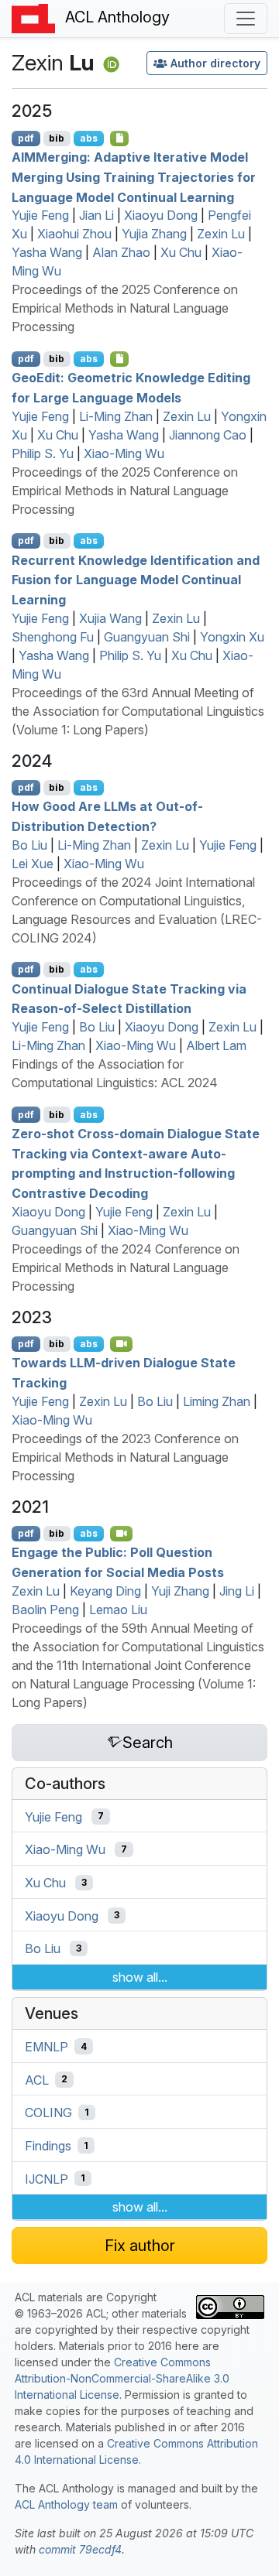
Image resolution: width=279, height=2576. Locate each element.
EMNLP (46, 2047)
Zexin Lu (221, 234)
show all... (140, 1977)
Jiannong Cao (208, 435)
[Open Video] (122, 1344)
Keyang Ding (105, 1591)
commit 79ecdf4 (80, 2549)
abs (89, 138)
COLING (48, 2112)
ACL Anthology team (66, 2504)
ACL (37, 2079)
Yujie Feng (40, 215)
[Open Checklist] (120, 139)
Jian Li (96, 215)
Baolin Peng (45, 1610)
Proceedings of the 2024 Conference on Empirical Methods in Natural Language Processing (126, 1267)
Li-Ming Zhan (116, 416)
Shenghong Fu (53, 637)
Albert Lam (216, 1045)
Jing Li (237, 1591)
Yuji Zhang (180, 1591)
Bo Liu (29, 845)
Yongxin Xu (232, 637)
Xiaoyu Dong (161, 215)
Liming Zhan (217, 1401)
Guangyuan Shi (147, 637)
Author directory (215, 63)
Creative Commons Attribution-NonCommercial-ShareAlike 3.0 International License (122, 2378)
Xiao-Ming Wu (124, 453)
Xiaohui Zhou (74, 234)
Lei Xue (33, 864)
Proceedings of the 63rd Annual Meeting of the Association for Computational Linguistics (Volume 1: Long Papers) (138, 711)
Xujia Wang (110, 618)
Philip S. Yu (43, 453)
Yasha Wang (47, 252)
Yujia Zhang (154, 234)
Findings (48, 2146)
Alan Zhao (121, 252)
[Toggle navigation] (246, 19)
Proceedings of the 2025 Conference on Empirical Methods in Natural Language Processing (125, 308)
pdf (26, 138)
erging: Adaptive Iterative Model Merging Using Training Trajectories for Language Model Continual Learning (134, 177)
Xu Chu (181, 252)
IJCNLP (46, 2178)
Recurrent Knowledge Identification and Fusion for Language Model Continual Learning (136, 579)
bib (57, 138)
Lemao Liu (118, 1610)
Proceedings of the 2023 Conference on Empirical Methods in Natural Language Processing (125, 1457)
